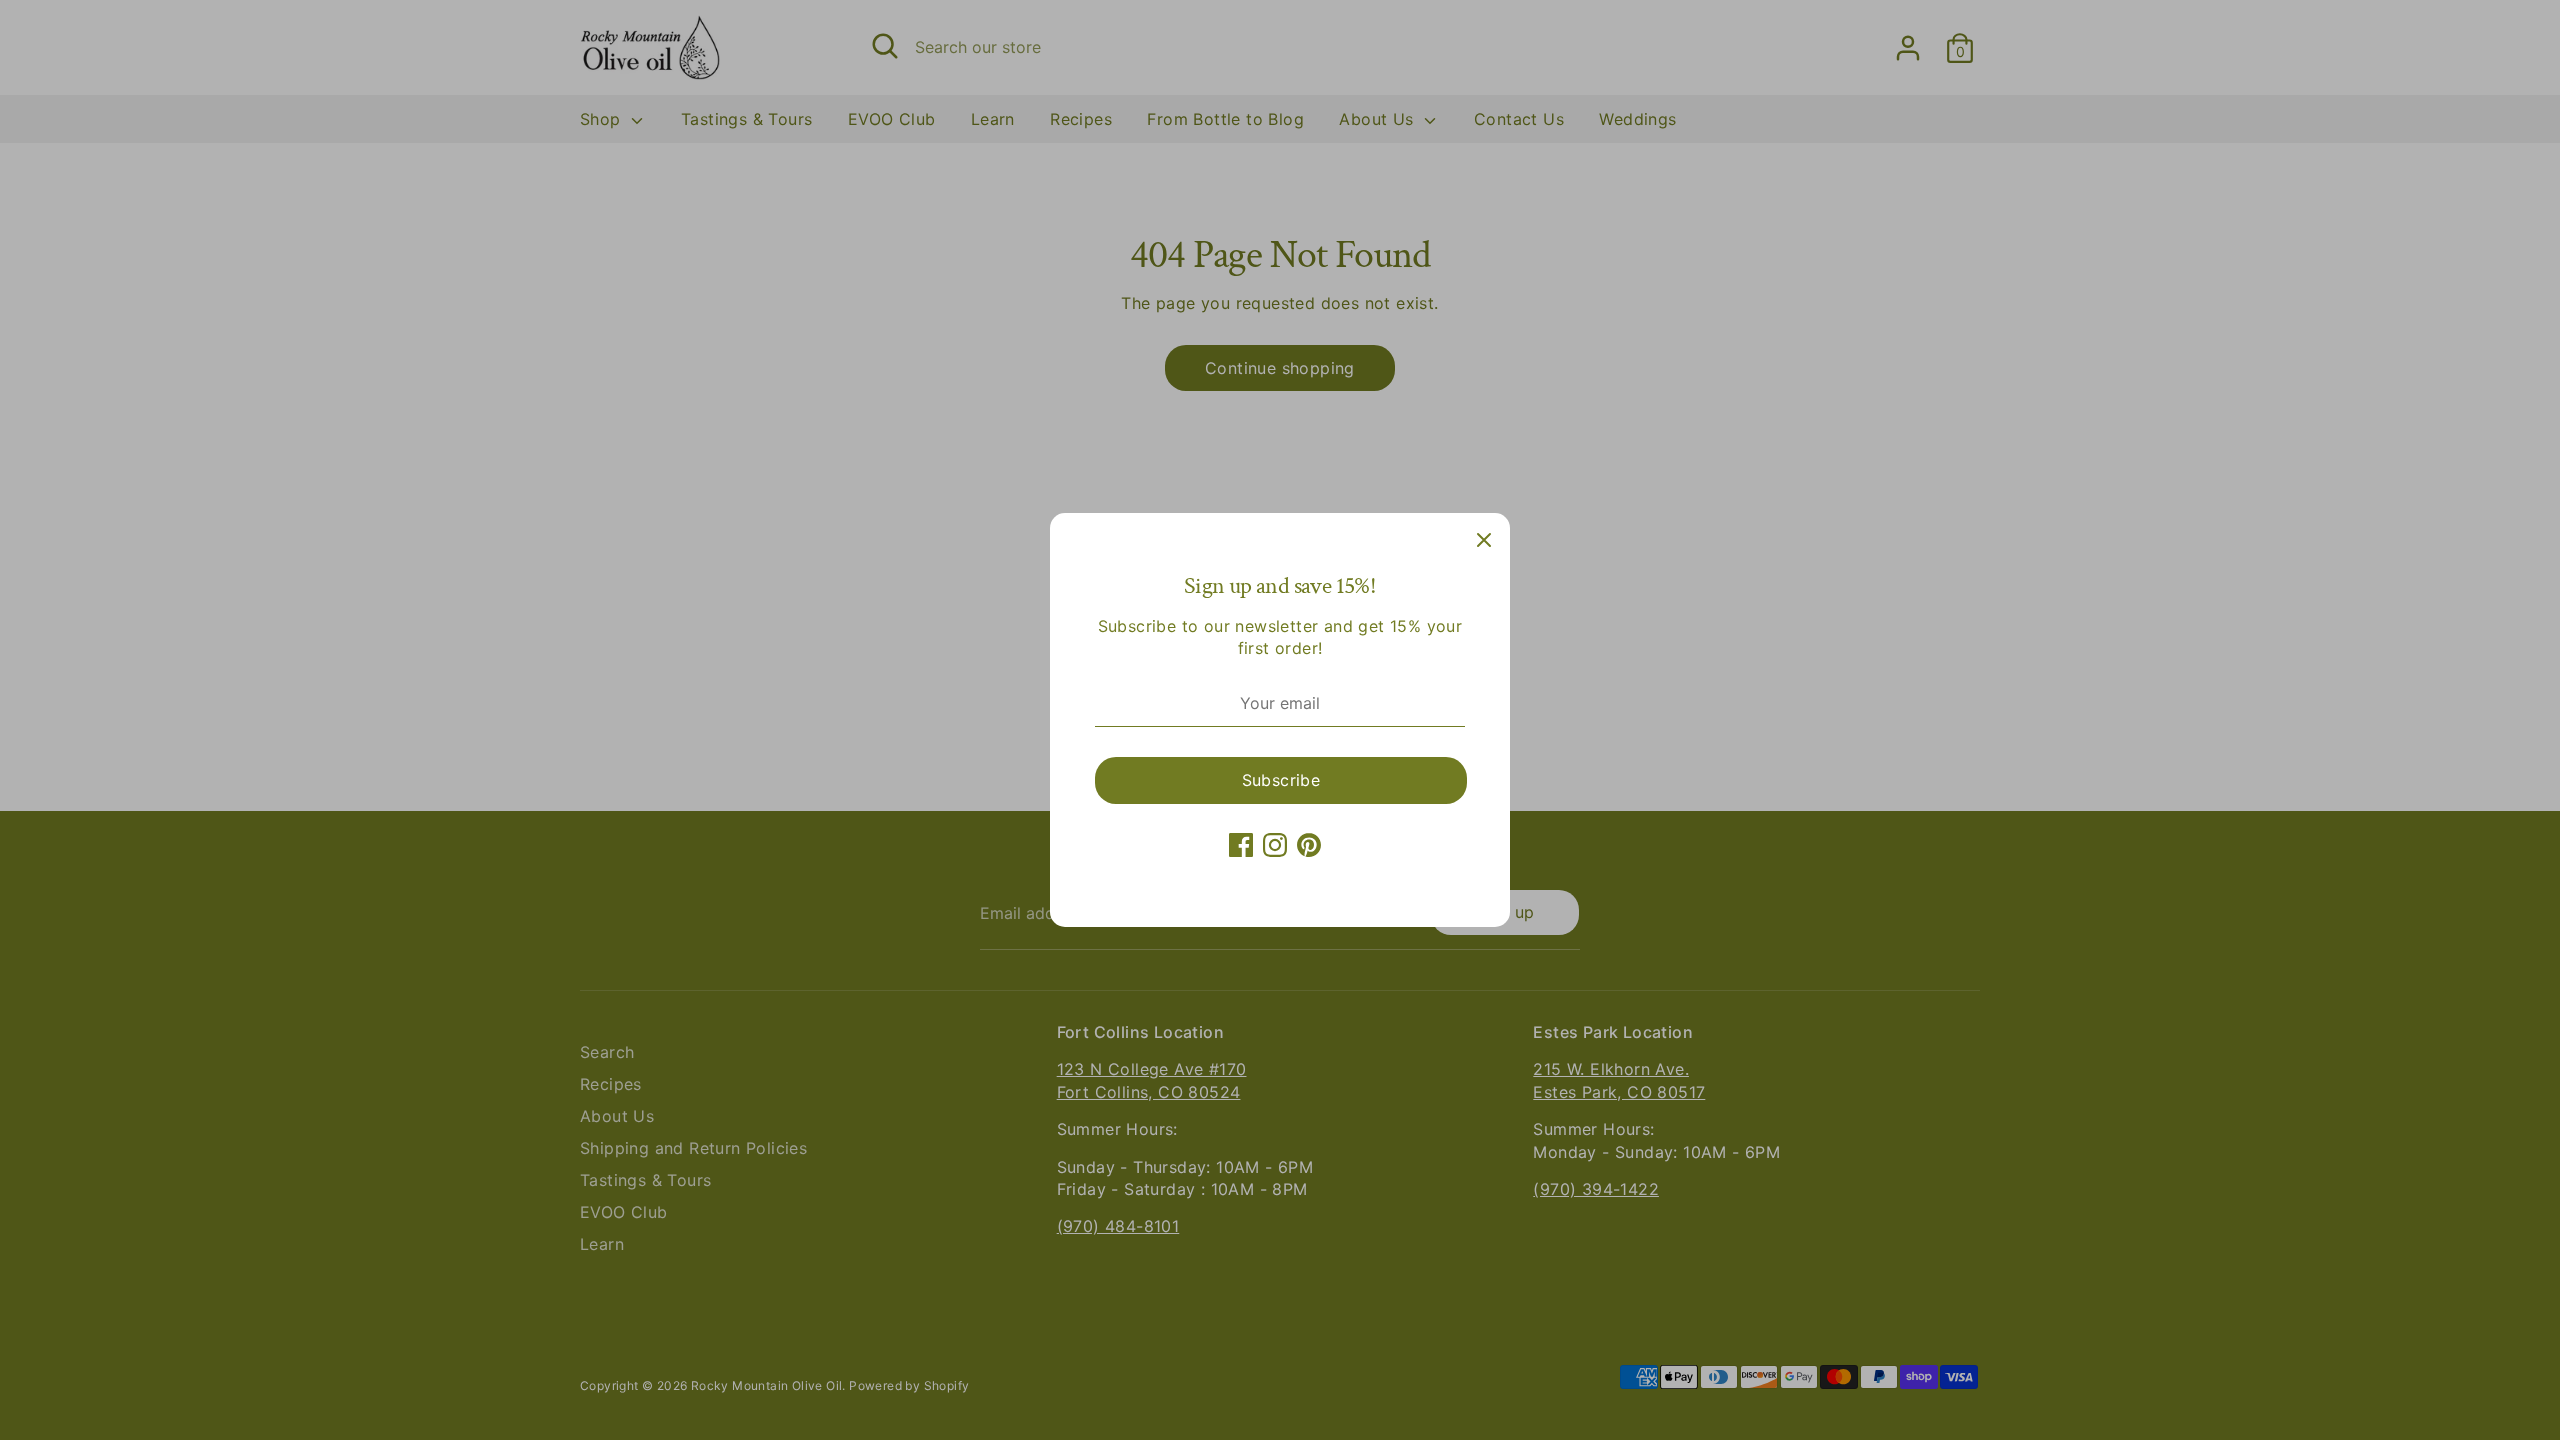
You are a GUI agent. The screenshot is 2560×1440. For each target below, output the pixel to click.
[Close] (1484, 539)
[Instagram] (1275, 845)
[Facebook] (1241, 845)
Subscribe (1281, 780)
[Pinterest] (1309, 845)
